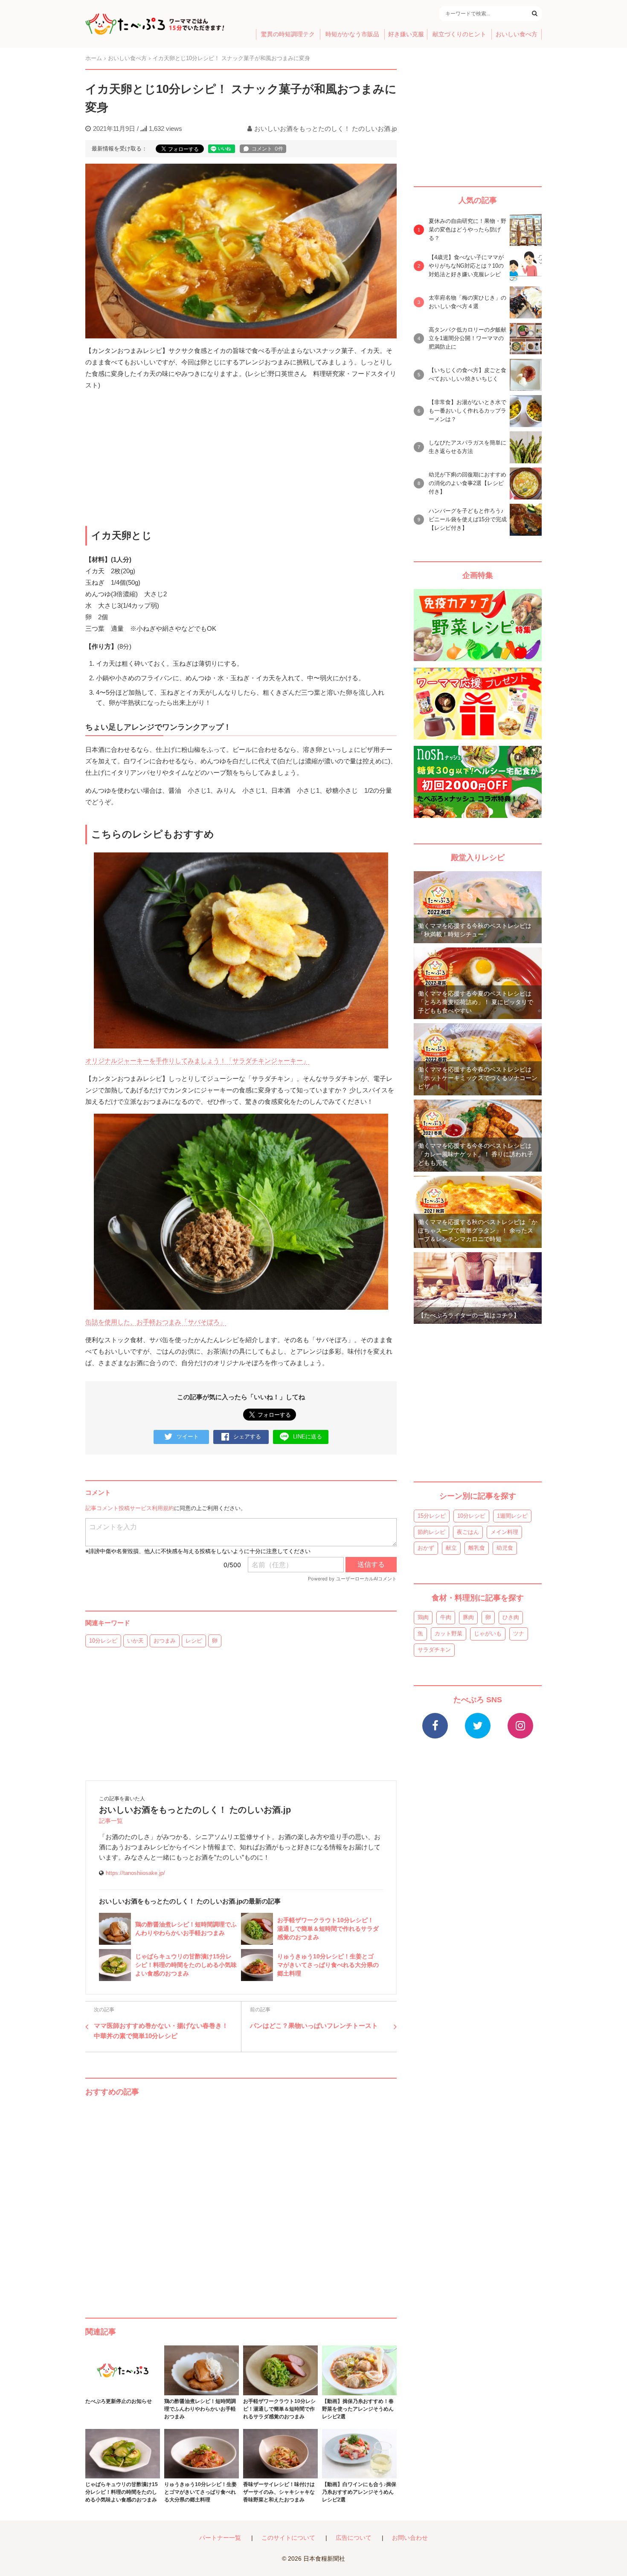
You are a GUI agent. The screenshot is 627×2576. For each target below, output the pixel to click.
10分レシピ (103, 1641)
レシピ (194, 1641)
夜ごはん (468, 1532)
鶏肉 (423, 1617)
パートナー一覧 (220, 2538)
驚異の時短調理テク (288, 34)
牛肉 (446, 1617)
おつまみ (165, 1641)
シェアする (247, 1437)
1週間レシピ (512, 1516)
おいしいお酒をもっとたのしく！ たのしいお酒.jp (325, 129)
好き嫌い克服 (406, 34)
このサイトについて (288, 2538)
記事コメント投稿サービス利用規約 (130, 1508)
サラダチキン (434, 1650)
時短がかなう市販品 (352, 34)
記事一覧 (111, 1821)
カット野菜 (448, 1633)
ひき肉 (511, 1617)
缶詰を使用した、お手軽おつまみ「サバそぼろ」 (156, 1322)
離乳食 (477, 1548)
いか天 (135, 1641)
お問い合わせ (410, 2538)
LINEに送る (308, 1437)
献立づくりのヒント (459, 34)
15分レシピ (432, 1516)
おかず (426, 1548)
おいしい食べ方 (517, 34)
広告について (354, 2538)
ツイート (188, 1437)
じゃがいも (488, 1633)
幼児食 (505, 1548)
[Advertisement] (241, 2199)
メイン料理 (504, 1532)
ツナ (519, 1633)
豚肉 (468, 1617)
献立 (451, 1548)
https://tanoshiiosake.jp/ (135, 1873)
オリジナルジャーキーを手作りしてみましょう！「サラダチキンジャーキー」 (197, 1061)
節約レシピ (431, 1532)
